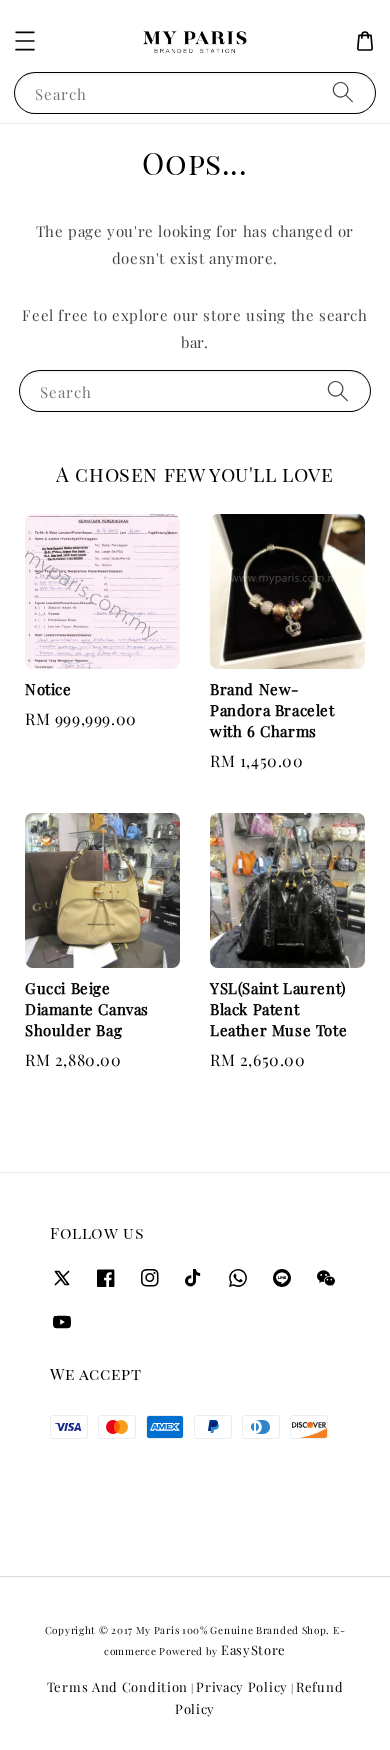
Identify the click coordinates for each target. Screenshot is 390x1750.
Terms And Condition (117, 1686)
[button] (25, 41)
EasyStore (253, 1649)
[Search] (343, 92)
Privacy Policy (242, 1686)
